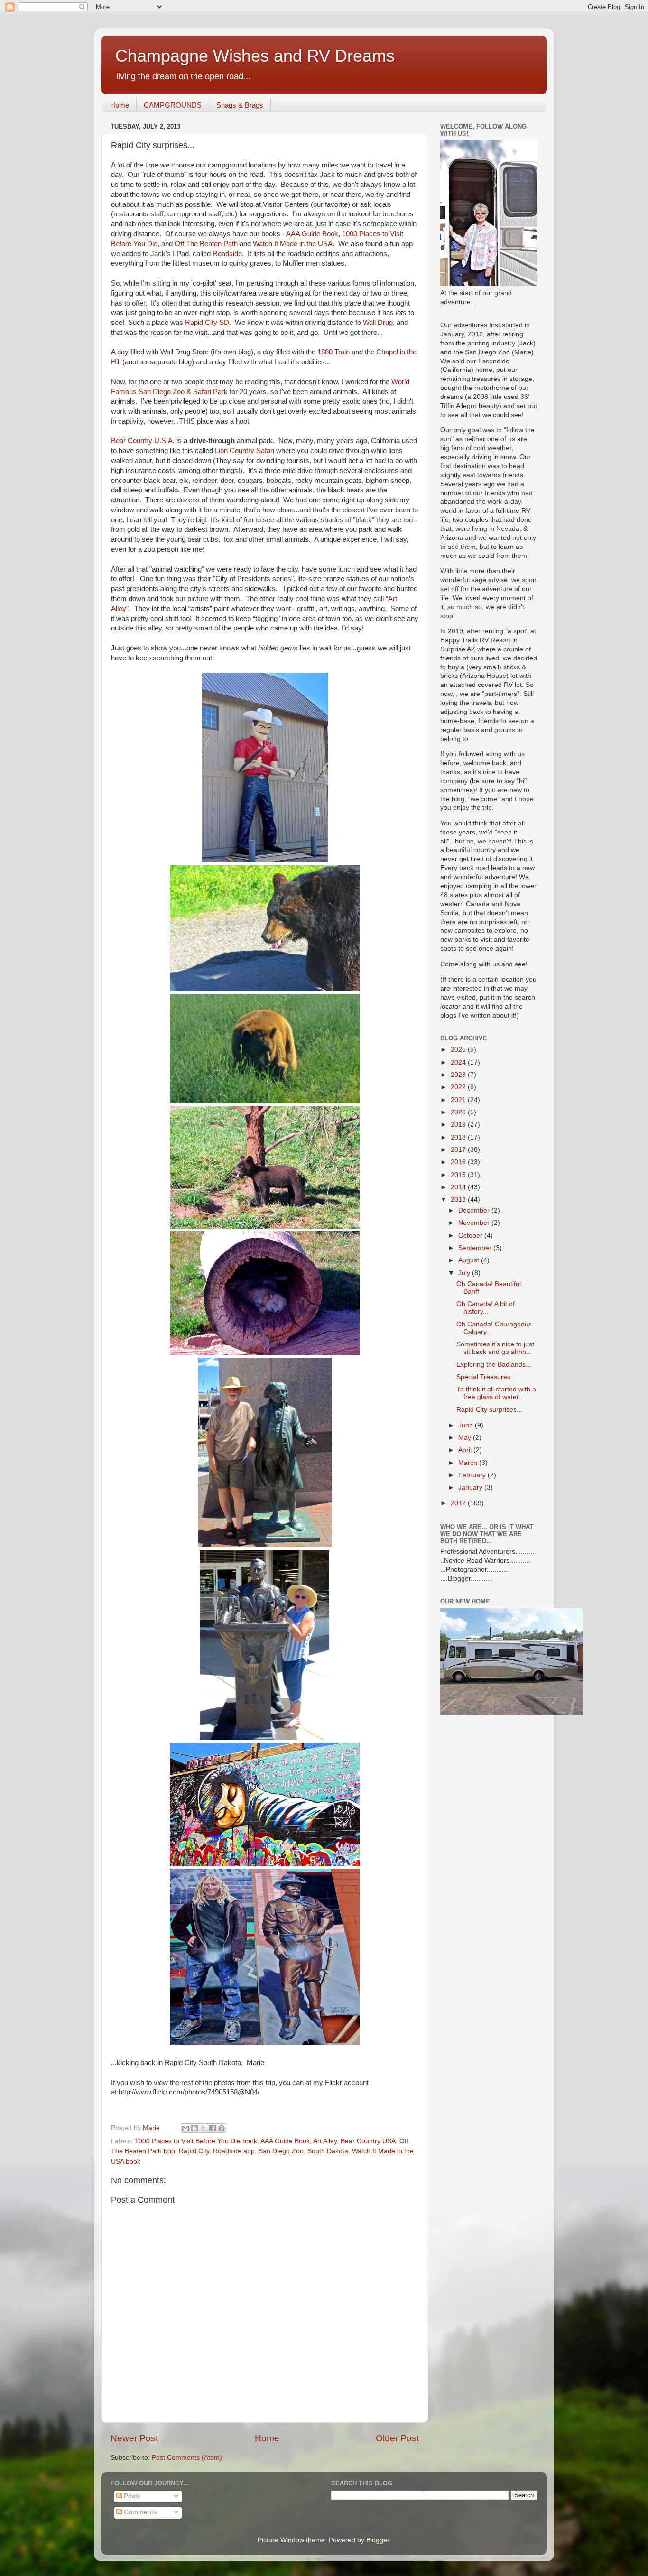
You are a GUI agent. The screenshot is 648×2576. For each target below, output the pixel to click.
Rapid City (194, 2151)
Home (120, 105)
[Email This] (185, 2128)
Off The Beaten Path (207, 244)
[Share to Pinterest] (222, 2128)
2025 (459, 1050)
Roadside (227, 254)
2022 (459, 1087)
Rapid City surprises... (489, 1410)
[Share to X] (204, 2128)
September (476, 1248)
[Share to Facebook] (213, 2128)
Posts (131, 2496)
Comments (139, 2512)
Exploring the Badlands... (494, 1365)
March (469, 1463)
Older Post (397, 2438)
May (466, 1438)
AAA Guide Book (311, 234)
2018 (459, 1137)
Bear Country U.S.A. (143, 441)
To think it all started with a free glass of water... (496, 1393)
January (471, 1487)
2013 (459, 1200)
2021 (459, 1100)
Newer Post (134, 2438)
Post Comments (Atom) (187, 2458)
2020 (459, 1112)
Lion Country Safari (245, 451)
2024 (459, 1062)
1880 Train (333, 352)
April (466, 1450)
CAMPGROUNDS (173, 105)
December (475, 1210)
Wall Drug (378, 323)
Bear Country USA (368, 2141)
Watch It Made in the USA (293, 244)
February (473, 1475)
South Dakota (328, 2151)
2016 (459, 1162)
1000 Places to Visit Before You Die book (196, 2141)
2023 (459, 1075)
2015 (459, 1175)
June (467, 1425)
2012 (459, 1503)
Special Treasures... (486, 1377)
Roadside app (234, 2151)
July (465, 1273)
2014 (459, 1187)
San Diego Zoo (281, 2151)
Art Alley (325, 2141)
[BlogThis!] (194, 2128)
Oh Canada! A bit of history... (486, 1308)
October (471, 1236)
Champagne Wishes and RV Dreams (255, 56)
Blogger (378, 2540)
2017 (459, 1150)
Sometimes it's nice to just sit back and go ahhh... (495, 1348)
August (470, 1260)
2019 (459, 1125)
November (475, 1223)
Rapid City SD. (208, 323)
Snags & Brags (240, 105)
